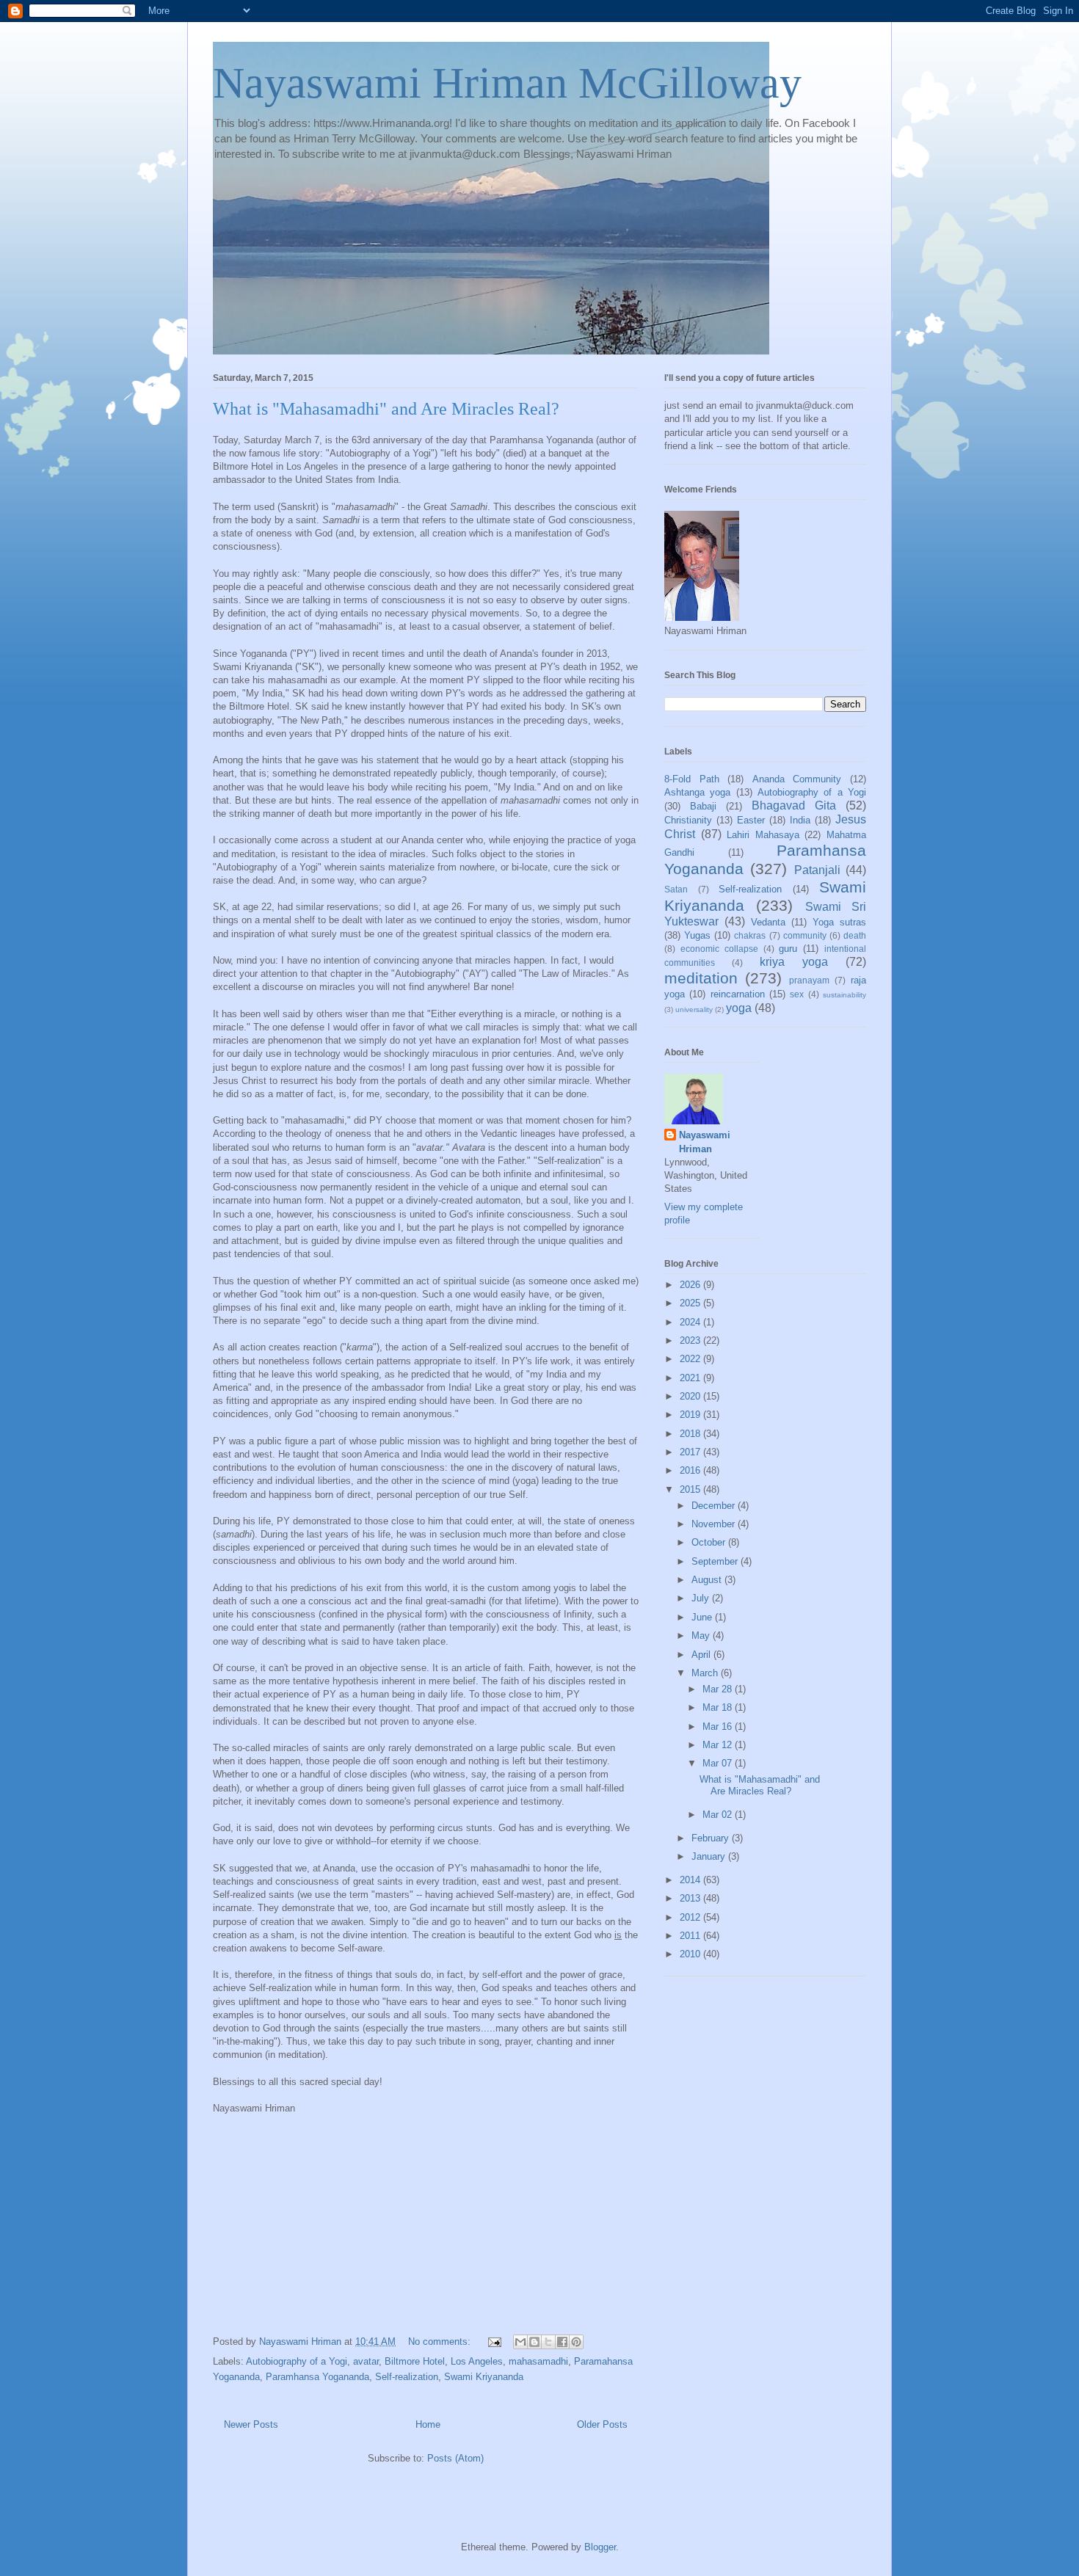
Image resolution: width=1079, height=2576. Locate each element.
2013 (691, 1898)
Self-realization (407, 2377)
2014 (691, 1880)
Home (428, 2424)
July (702, 1598)
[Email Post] (494, 2342)
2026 (691, 1285)
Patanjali (817, 870)
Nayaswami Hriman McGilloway (507, 83)
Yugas (697, 935)
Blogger (600, 2547)
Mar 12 (719, 1745)
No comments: (441, 2342)
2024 (691, 1322)
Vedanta (768, 922)
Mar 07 (719, 1763)
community (805, 935)
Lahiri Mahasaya (763, 835)
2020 (691, 1396)
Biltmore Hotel (415, 2361)
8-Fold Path (692, 779)
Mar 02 (719, 1815)
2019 (691, 1415)
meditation (701, 978)
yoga (739, 1008)
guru (788, 949)
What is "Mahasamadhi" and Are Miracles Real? (386, 409)
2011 (691, 1936)
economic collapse (719, 949)
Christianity (688, 820)
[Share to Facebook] (562, 2342)
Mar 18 (719, 1707)
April (702, 1655)
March (706, 1673)
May (702, 1636)
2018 (691, 1434)
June (703, 1617)
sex (797, 994)
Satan (676, 889)
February (712, 1838)
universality (694, 1009)
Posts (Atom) (455, 2458)
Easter (751, 820)
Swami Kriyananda (484, 2377)
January (710, 1856)
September (716, 1561)
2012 (691, 1917)
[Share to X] (548, 2342)
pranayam (809, 980)
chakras (750, 935)
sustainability (844, 995)
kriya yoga (794, 962)
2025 (691, 1303)
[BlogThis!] (534, 2342)
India (800, 820)
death (855, 935)
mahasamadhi (538, 2361)
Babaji (703, 806)
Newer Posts (251, 2424)
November (715, 1524)
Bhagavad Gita (794, 805)
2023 (691, 1340)
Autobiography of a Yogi (297, 2361)
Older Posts (602, 2424)
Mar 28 (719, 1689)
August (708, 1580)
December (715, 1506)
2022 (691, 1359)
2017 (691, 1452)
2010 (691, 1954)
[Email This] (520, 2342)
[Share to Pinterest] (576, 2342)
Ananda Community (797, 779)
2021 (691, 1378)
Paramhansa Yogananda (317, 2377)
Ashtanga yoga (697, 792)
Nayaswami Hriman (705, 1142)
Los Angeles (477, 2361)
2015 (691, 1489)
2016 (691, 1470)
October (710, 1542)
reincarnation (738, 994)
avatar (366, 2361)
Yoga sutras (839, 922)
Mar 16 (719, 1727)
